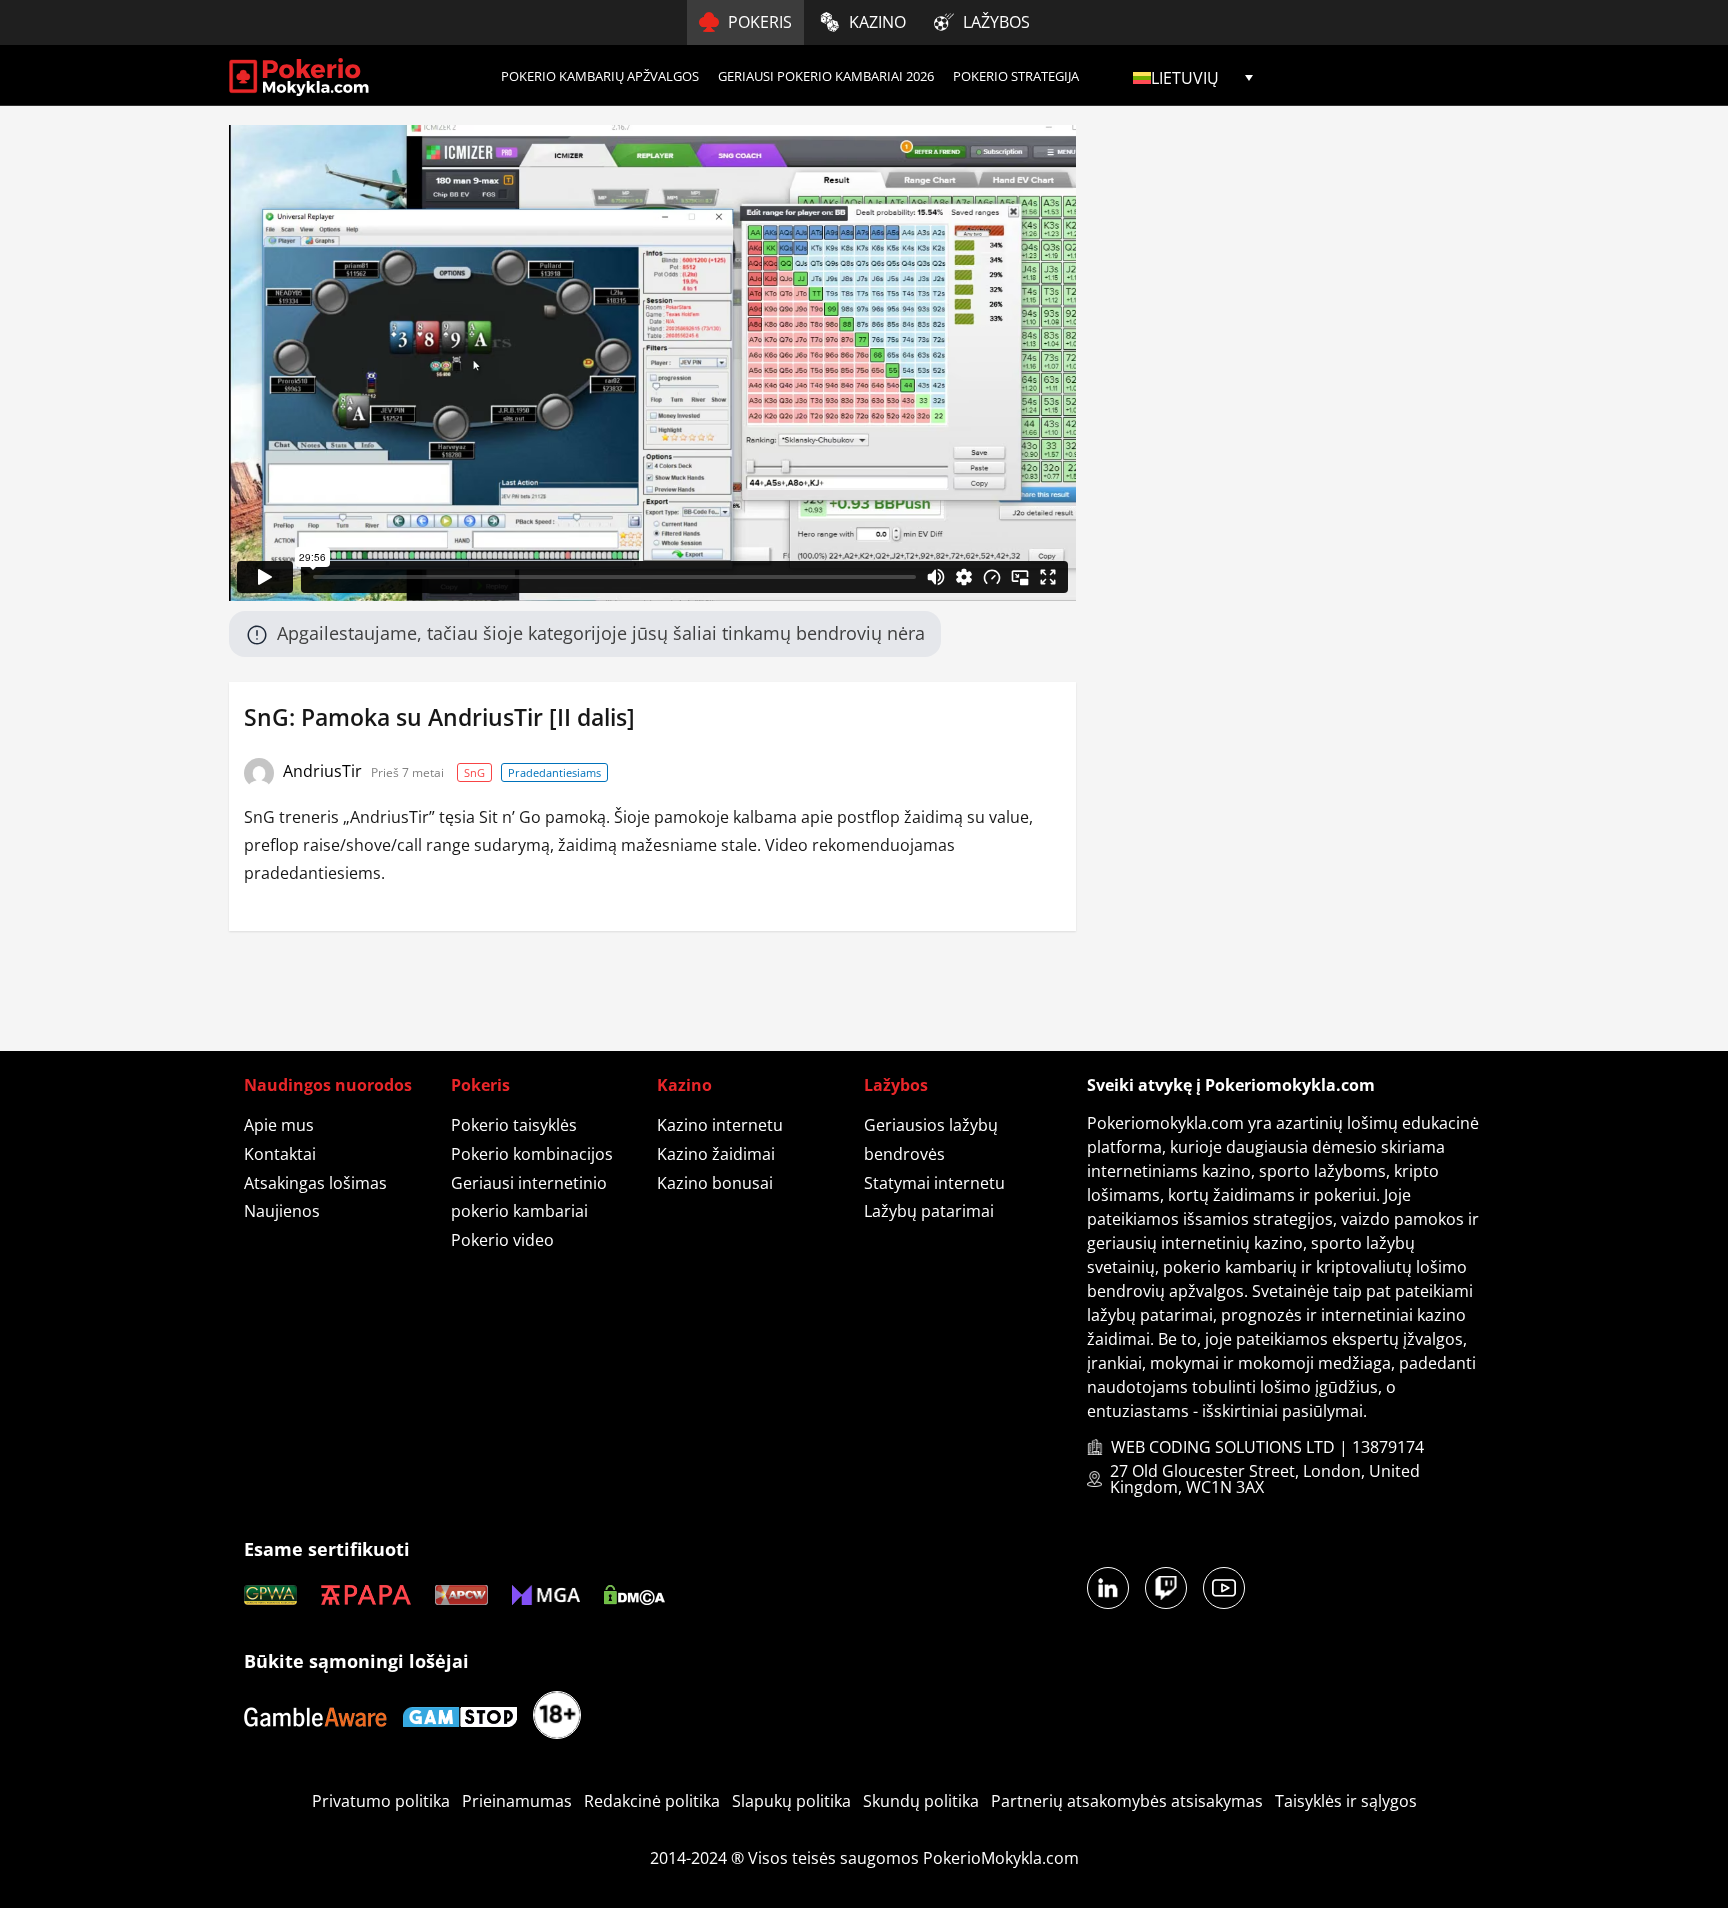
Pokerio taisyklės (514, 1125)
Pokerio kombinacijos (532, 1154)
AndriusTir (324, 771)
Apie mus (279, 1125)
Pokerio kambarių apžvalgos (600, 76)
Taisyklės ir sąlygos (1346, 1801)
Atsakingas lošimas (315, 1183)
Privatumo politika (381, 1801)
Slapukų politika (791, 1801)
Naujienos (282, 1211)
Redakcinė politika (652, 1801)
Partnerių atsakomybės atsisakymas (1127, 1801)
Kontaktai (280, 1154)
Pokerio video (502, 1240)
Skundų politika (921, 1801)
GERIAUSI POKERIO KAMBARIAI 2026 (826, 76)
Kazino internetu (720, 1125)
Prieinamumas (517, 1801)
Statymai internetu (934, 1183)
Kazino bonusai (715, 1183)
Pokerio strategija (1016, 76)
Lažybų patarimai (929, 1211)
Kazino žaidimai (716, 1154)
